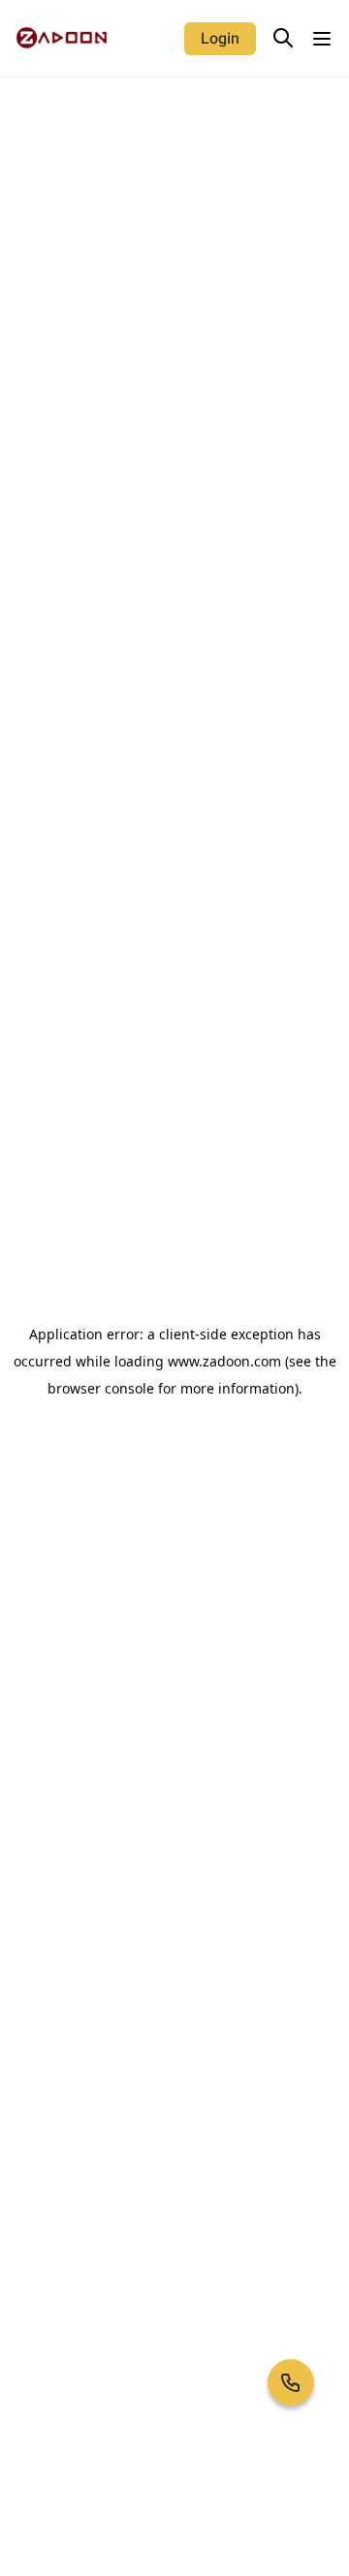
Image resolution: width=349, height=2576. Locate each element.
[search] (283, 38)
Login (220, 39)
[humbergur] (322, 39)
